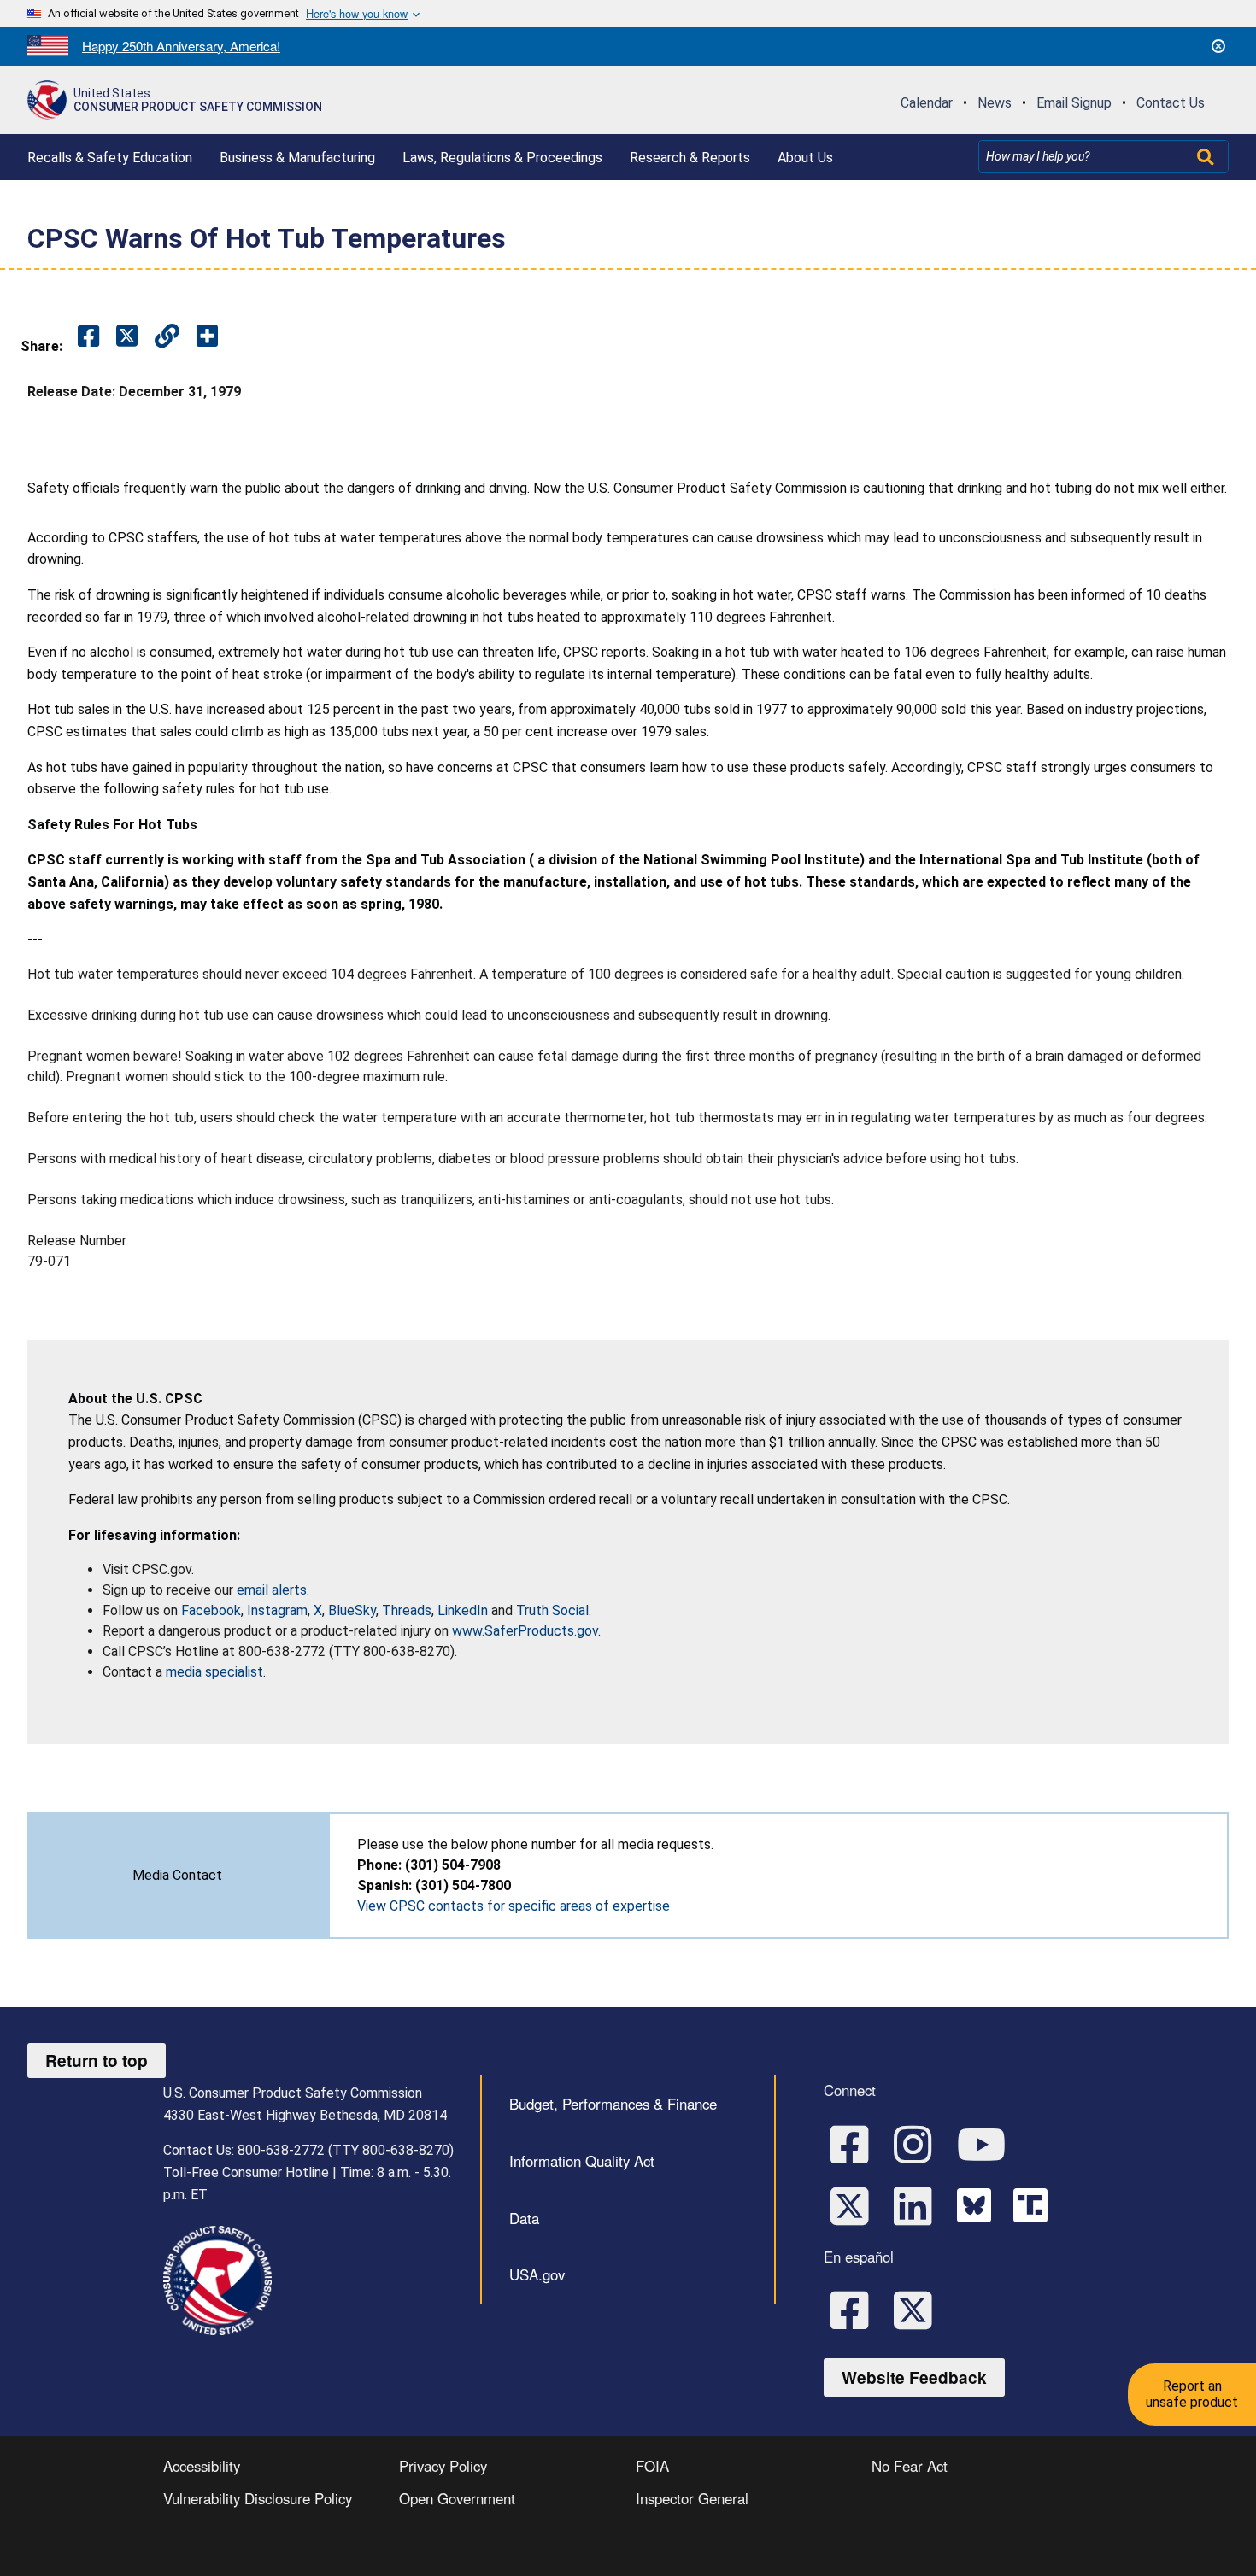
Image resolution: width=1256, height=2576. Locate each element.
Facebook (211, 1610)
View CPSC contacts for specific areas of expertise (514, 1906)
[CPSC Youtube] (987, 2143)
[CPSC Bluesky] (978, 2204)
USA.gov (537, 2274)
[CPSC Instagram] (919, 2143)
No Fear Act (910, 2466)
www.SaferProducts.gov (525, 1631)
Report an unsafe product (1192, 2394)
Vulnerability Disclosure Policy (258, 2498)
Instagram (277, 1610)
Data (524, 2218)
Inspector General (692, 2498)
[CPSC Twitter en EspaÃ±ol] (919, 2309)
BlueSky (352, 1610)
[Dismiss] (1218, 46)
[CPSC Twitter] (855, 2204)
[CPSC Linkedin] (919, 2204)
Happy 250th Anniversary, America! (181, 46)
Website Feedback (914, 2377)
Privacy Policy (443, 2466)
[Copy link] (207, 337)
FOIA (652, 2466)
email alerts (272, 1590)
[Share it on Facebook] (88, 337)
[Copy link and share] (167, 337)
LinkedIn (463, 1610)
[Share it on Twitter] (127, 337)
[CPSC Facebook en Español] (855, 2309)
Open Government (457, 2498)
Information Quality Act (582, 2161)
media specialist (214, 1672)
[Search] (1207, 156)
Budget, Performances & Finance (613, 2104)
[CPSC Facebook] (855, 2143)
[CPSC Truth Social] (1035, 2204)
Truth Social (552, 1610)
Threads (407, 1610)
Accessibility (202, 2466)
